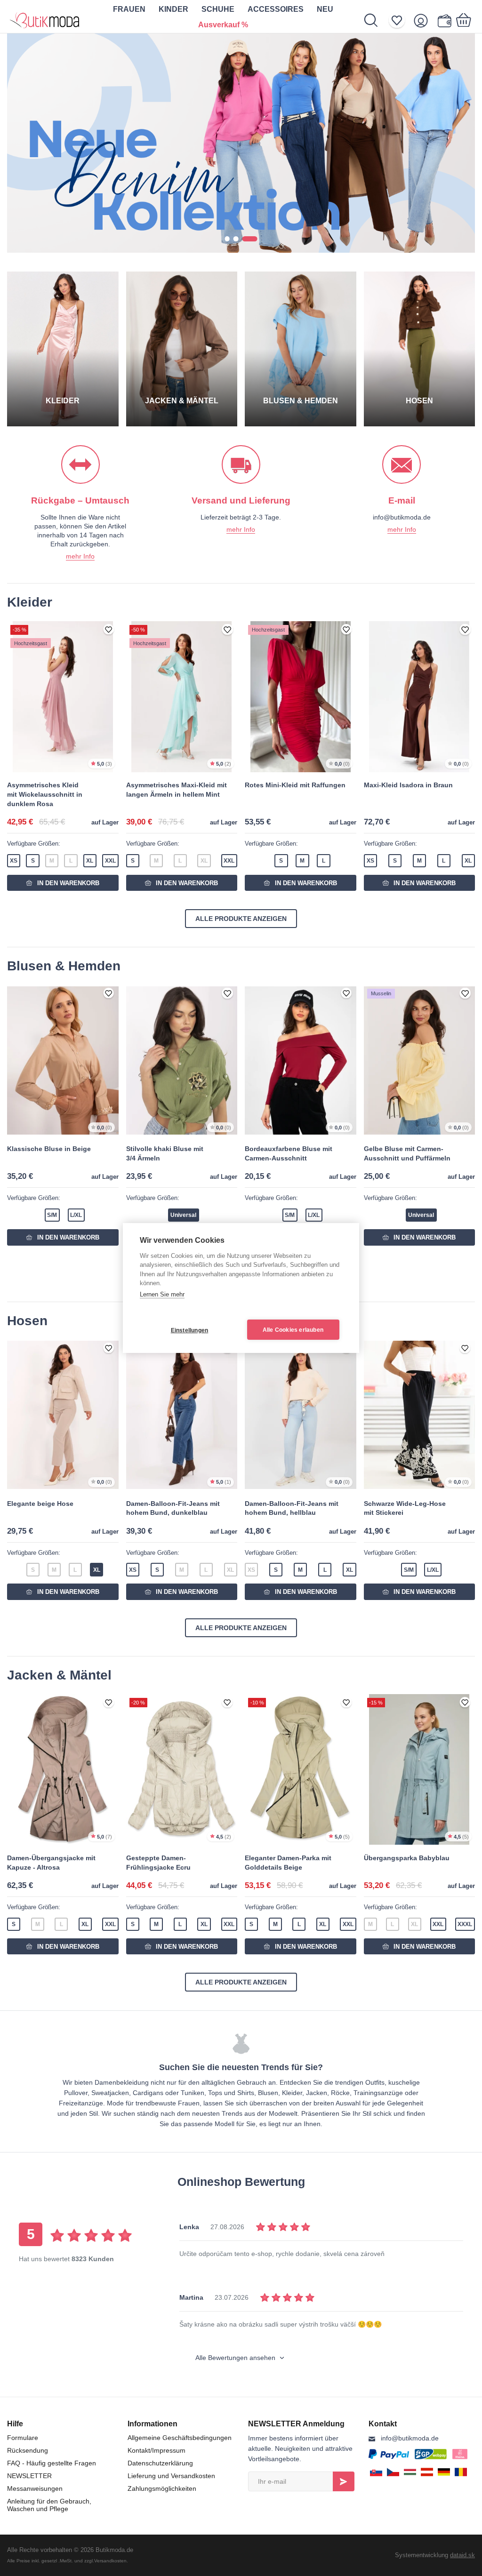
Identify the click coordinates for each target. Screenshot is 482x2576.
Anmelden (344, 2481)
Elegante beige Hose (40, 1504)
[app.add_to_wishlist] (109, 630)
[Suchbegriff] (376, 20)
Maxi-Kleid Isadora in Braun (408, 785)
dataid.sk (462, 2555)
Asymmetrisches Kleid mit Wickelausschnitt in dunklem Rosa (45, 794)
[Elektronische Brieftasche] (444, 20)
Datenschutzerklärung (160, 2463)
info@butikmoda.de (410, 2438)
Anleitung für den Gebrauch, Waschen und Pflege (49, 2505)
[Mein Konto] (424, 20)
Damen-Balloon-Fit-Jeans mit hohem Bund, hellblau (292, 1508)
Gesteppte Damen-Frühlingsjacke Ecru (158, 1863)
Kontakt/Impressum (157, 2450)
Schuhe (218, 9)
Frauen (129, 9)
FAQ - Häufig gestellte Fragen (52, 2463)
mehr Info (80, 556)
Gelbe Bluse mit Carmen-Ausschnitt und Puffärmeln (407, 1153)
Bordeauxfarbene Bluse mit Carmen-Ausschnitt (289, 1153)
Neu (325, 9)
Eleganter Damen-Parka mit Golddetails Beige (288, 1863)
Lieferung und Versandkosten (171, 2476)
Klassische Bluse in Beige (49, 1149)
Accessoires (276, 9)
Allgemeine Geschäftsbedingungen (180, 2438)
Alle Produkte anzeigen (241, 919)
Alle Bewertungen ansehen (236, 2358)
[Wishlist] (400, 20)
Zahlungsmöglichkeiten (162, 2488)
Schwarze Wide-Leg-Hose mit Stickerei (405, 1508)
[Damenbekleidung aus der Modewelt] (45, 16)
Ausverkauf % (223, 25)
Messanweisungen (35, 2488)
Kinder (173, 9)
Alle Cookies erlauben (293, 1330)
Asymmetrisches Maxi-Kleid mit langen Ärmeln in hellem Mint (177, 790)
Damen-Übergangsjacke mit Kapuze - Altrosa (51, 1863)
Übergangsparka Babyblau (407, 1858)
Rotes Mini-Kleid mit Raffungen (295, 785)
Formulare (23, 2438)
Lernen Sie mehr (162, 1294)
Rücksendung (28, 2450)
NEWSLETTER (29, 2476)
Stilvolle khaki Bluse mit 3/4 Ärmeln (165, 1153)
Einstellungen (190, 1330)
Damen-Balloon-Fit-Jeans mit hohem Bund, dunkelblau (173, 1508)
